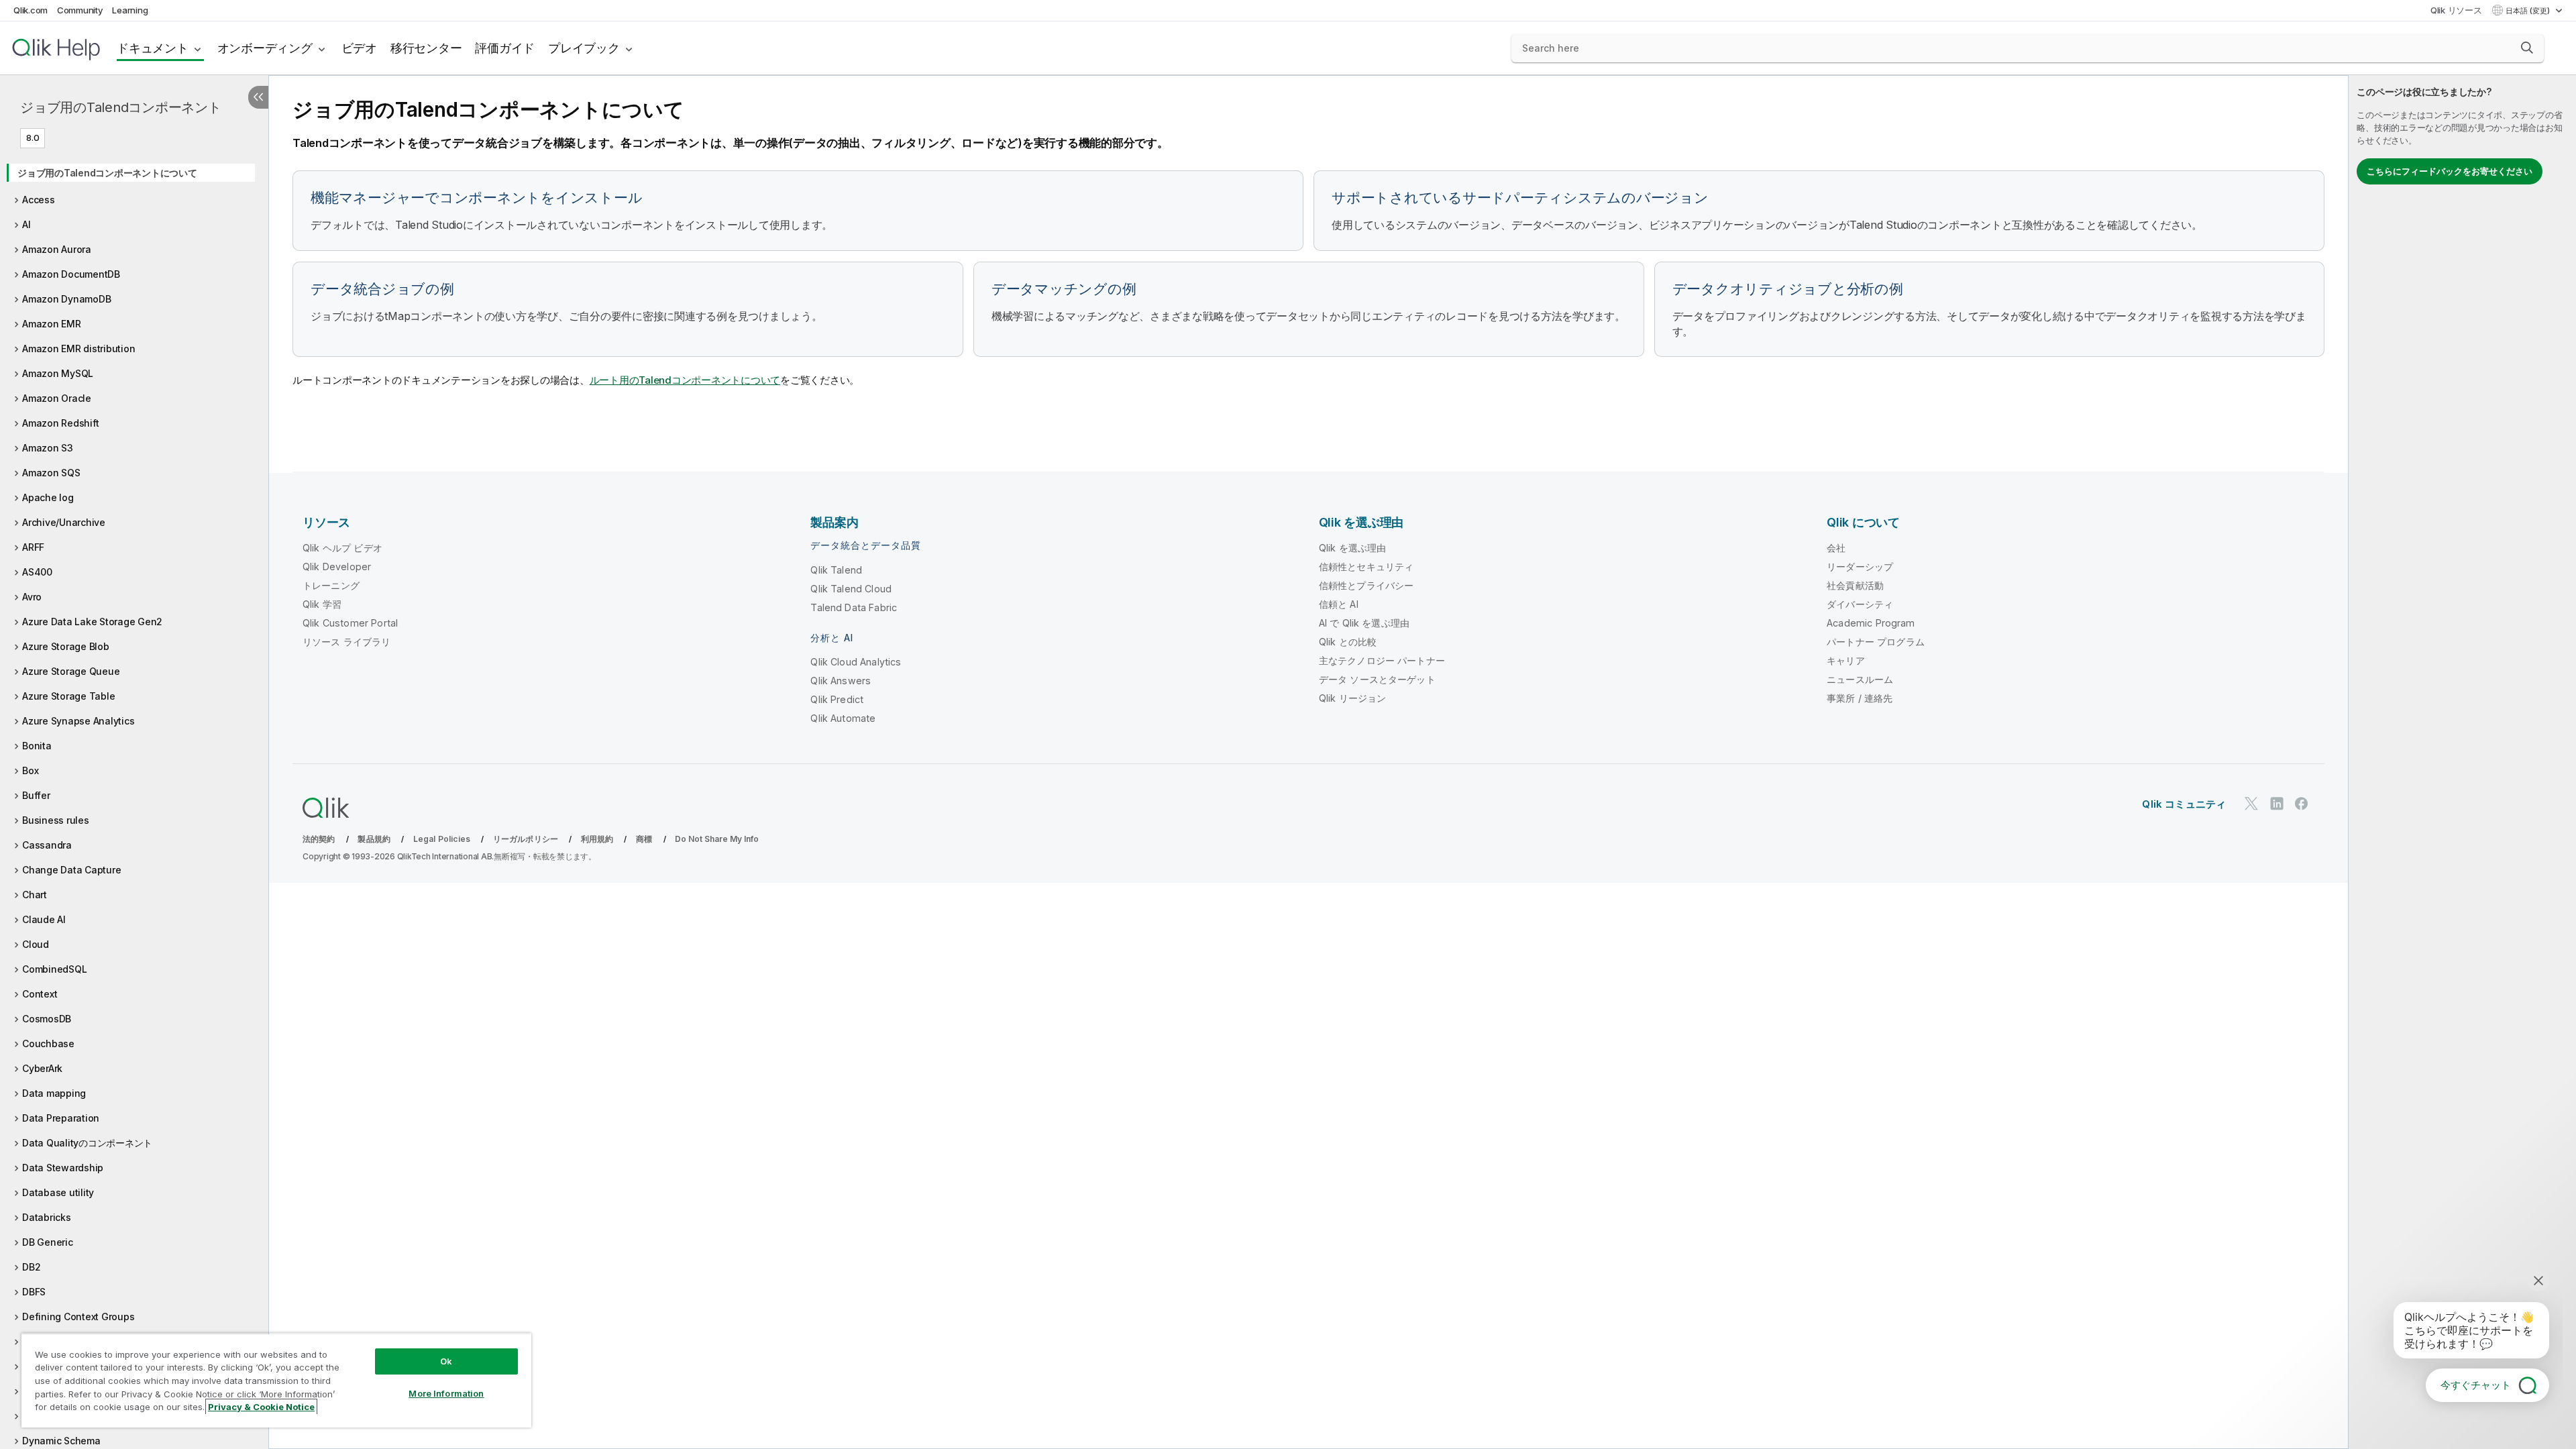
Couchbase (48, 1043)
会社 (1836, 548)
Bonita (37, 746)
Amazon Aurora (57, 249)
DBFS (34, 1292)
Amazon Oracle (57, 398)
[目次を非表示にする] (258, 97)
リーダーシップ (1860, 567)
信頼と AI (1339, 604)
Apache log (48, 497)
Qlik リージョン (1353, 698)
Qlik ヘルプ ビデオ (342, 548)
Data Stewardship (63, 1168)
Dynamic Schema (61, 1441)
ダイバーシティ (1860, 604)
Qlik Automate (843, 718)
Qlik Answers (841, 681)
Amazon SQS (51, 473)
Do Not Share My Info (717, 839)
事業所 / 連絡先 (1860, 698)
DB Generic (48, 1242)
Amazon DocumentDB (71, 274)
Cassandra (47, 845)
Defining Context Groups (78, 1317)
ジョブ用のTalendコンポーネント (121, 107)
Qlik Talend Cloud (851, 589)
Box (30, 770)
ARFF (33, 547)
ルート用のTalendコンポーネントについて (685, 380)
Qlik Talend (836, 570)
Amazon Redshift (60, 423)
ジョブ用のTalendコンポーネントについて (107, 173)
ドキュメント (153, 48)
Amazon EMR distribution (78, 348)
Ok (446, 1361)
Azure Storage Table (68, 696)
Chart (35, 895)
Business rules (56, 820)
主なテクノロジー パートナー (1382, 660)
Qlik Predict (837, 699)
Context (40, 994)
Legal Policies (442, 839)
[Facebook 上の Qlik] (2302, 803)
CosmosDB (47, 1019)
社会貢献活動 (1855, 585)
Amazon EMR (52, 324)
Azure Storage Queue (71, 671)
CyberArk (42, 1068)
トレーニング (331, 585)
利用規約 (597, 839)
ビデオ (359, 48)
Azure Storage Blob (66, 646)
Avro (32, 597)
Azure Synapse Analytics (78, 721)
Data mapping (54, 1093)
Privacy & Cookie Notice (261, 1407)
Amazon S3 (48, 448)
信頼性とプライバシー (1366, 585)
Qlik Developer (337, 567)
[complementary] (2462, 762)
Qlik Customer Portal (350, 623)
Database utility (58, 1192)
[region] (276, 1380)
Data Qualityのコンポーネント (87, 1143)
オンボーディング (265, 48)
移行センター (426, 48)
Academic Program (1871, 623)
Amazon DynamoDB (66, 299)
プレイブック (584, 48)
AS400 (37, 572)
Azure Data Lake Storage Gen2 (92, 622)
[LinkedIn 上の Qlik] (2277, 803)
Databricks (47, 1217)
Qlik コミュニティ (2184, 804)
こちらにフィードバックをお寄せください (2450, 171)
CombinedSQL (54, 969)
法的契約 (319, 839)
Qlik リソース (2456, 10)
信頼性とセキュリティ (1366, 567)
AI (26, 224)
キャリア (1846, 660)
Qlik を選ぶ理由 (1353, 548)
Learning (130, 10)
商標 (644, 839)
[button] (2527, 48)
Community (80, 10)
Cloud (36, 944)
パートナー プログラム (1876, 642)
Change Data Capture (71, 870)
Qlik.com (31, 10)
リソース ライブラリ (347, 642)
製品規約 (374, 839)
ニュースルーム (1860, 679)
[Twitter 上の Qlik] (2251, 803)
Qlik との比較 (1348, 642)
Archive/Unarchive (64, 522)
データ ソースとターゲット (1377, 679)
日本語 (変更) (2529, 11)
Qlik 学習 (322, 604)
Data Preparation (61, 1118)
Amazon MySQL (58, 373)
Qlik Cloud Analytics (856, 662)
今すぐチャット (2476, 1385)
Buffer (36, 795)
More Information (446, 1393)
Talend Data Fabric (854, 607)
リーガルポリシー (526, 839)
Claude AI (44, 919)
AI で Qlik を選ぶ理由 (1364, 623)
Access (39, 200)
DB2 (31, 1267)
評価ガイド (505, 48)
